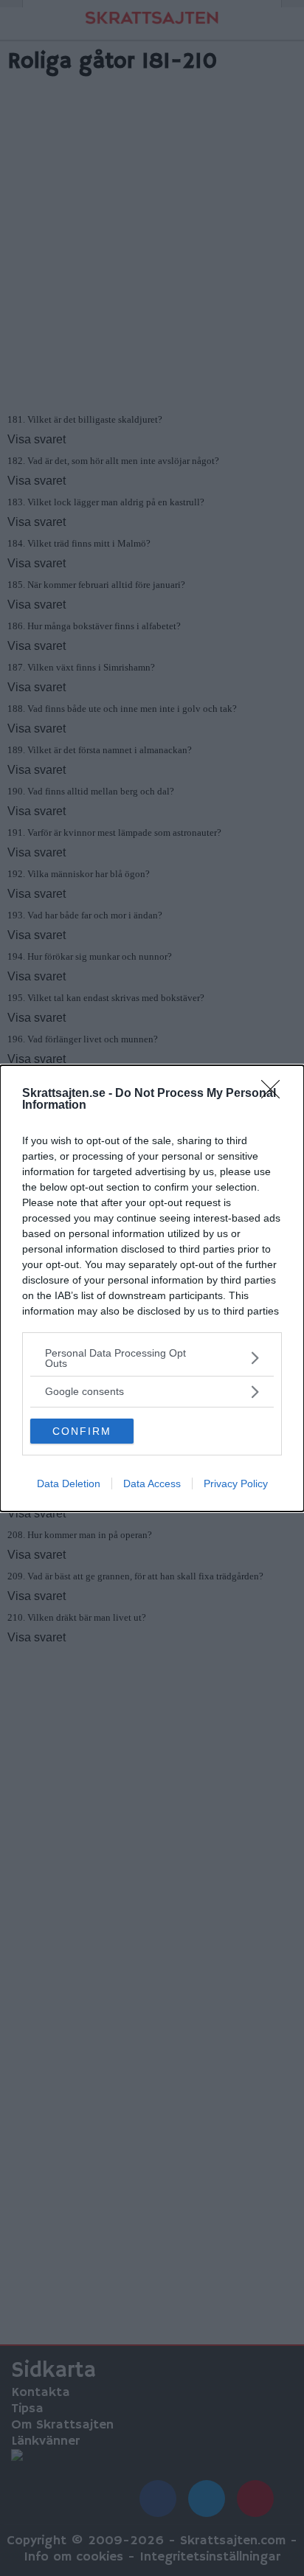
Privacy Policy (236, 1483)
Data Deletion (69, 1483)
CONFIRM (82, 1431)
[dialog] (152, 1288)
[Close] (275, 1094)
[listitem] (152, 1358)
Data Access (152, 1483)
